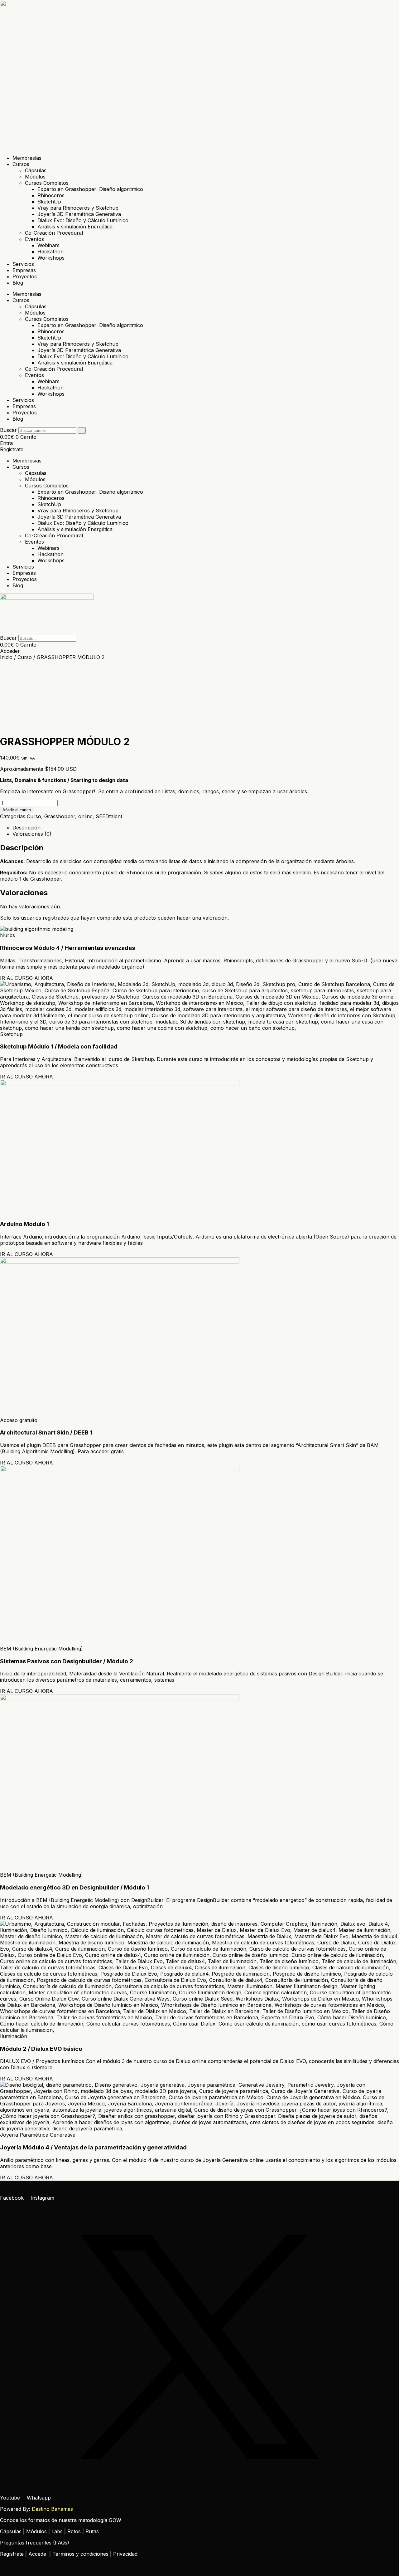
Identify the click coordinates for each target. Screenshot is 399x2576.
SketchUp (49, 202)
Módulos (35, 177)
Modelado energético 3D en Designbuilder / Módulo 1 (75, 1887)
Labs (57, 2531)
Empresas (24, 270)
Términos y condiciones (80, 2554)
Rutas (92, 2531)
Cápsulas (36, 170)
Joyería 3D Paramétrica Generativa (79, 214)
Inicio (6, 657)
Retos (74, 2531)
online (85, 816)
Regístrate (12, 2554)
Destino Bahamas (52, 2509)
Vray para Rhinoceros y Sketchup (78, 208)
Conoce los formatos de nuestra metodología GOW (61, 2520)
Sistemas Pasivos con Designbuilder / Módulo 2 (67, 1661)
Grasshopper (60, 816)
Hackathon (50, 252)
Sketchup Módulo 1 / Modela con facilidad (59, 1046)
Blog (18, 283)
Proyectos (25, 276)
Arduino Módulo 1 (24, 1224)
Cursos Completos (47, 183)
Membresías (27, 158)
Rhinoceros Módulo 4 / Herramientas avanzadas (67, 948)
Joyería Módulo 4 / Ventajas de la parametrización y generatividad (93, 2147)
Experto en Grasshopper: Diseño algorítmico (90, 189)
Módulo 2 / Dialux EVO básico (41, 2049)
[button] (199, 632)
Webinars (48, 245)
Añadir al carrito (17, 810)
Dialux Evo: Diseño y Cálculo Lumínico (83, 220)
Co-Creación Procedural (54, 233)
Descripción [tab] (26, 828)
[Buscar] (82, 430)
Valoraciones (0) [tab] (32, 834)
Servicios (23, 264)
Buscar (8, 430)
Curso (25, 657)
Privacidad (125, 2554)
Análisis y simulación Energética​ (75, 227)
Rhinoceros (51, 195)
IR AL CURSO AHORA (26, 978)
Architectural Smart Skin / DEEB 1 (46, 1432)
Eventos (34, 239)
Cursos (21, 164)
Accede (37, 2554)
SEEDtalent (109, 816)
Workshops (51, 258)
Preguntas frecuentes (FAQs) (35, 2543)
